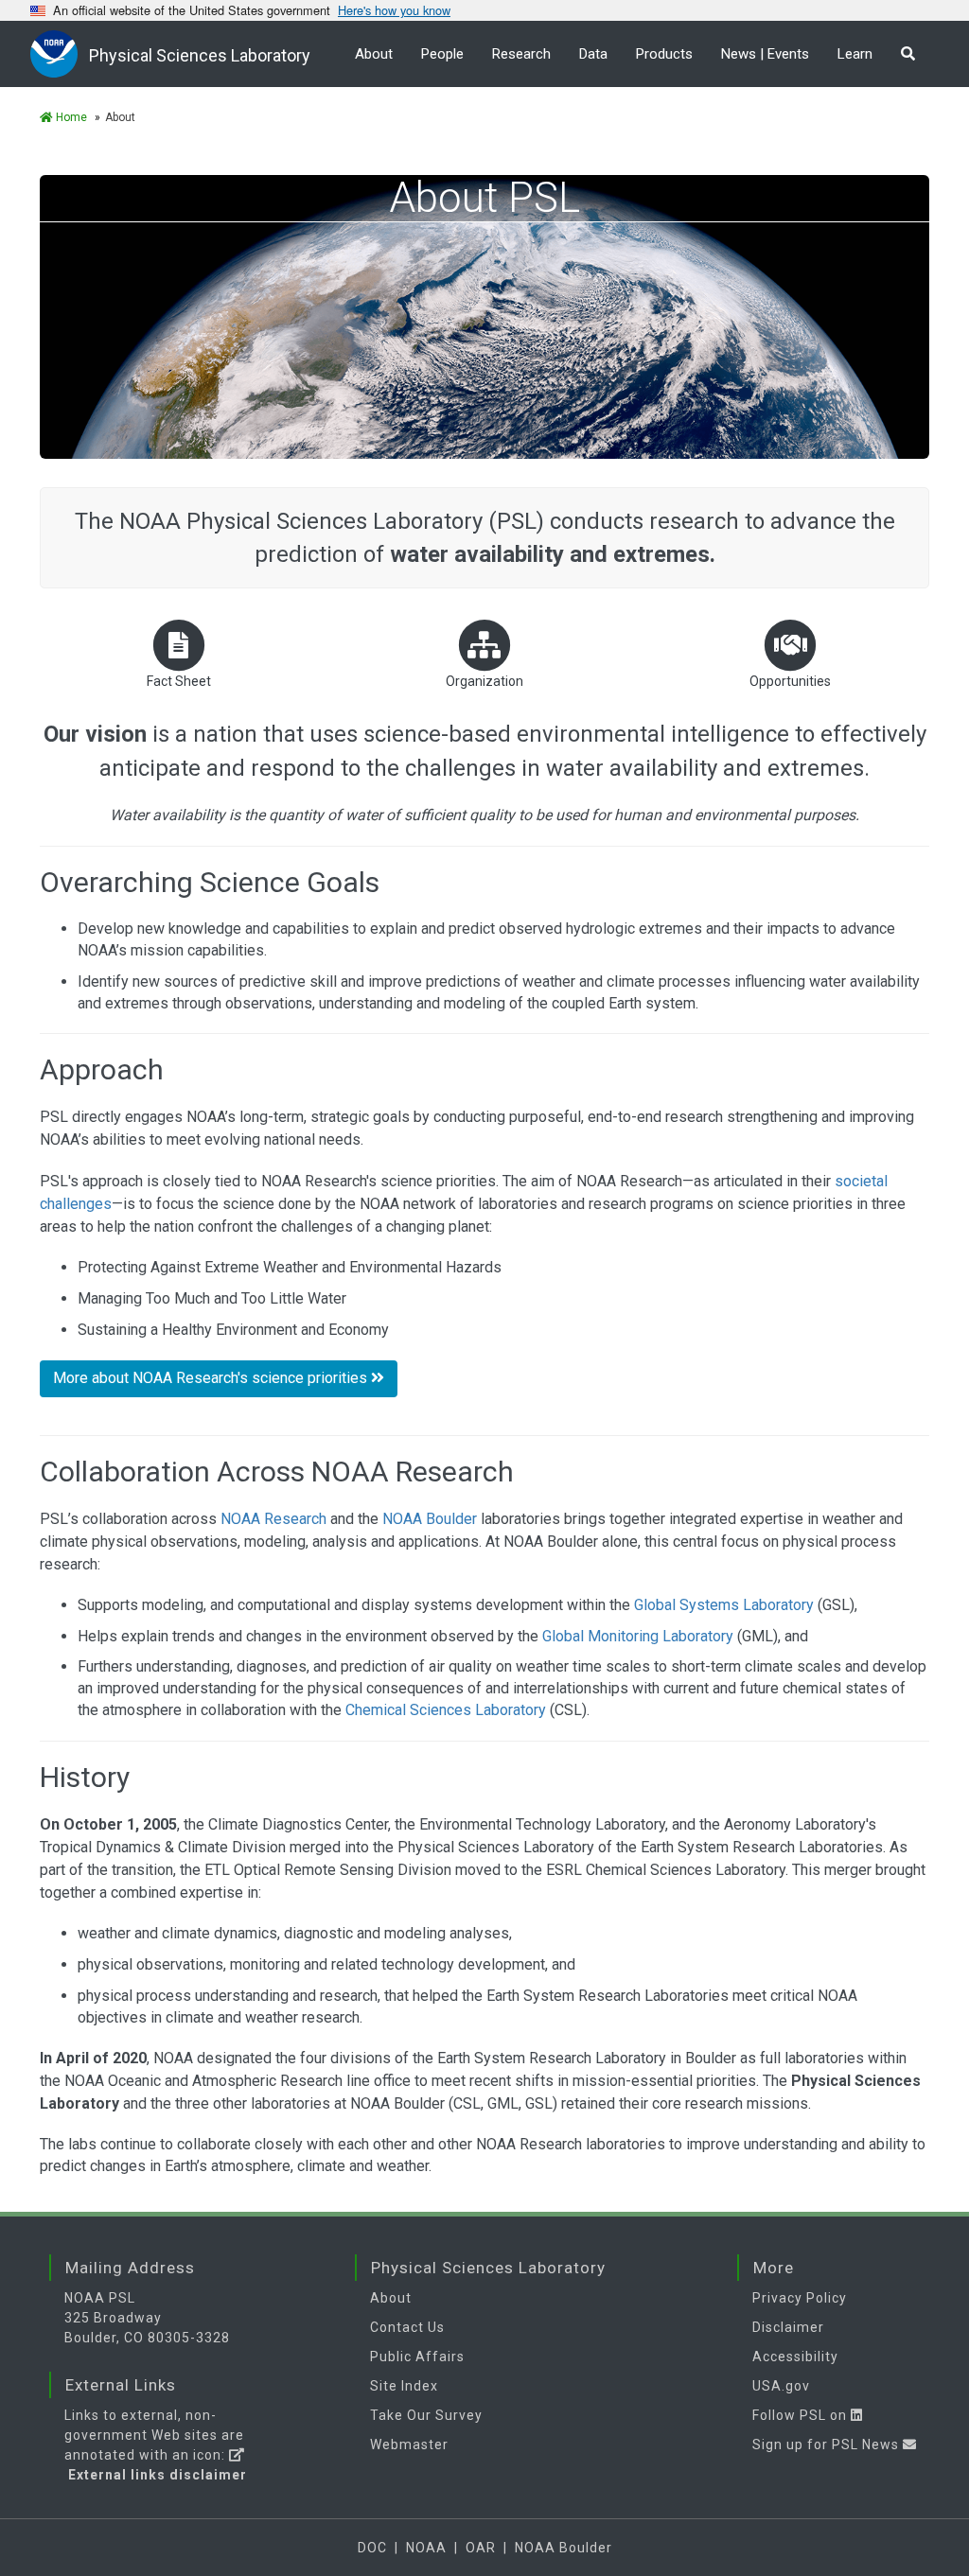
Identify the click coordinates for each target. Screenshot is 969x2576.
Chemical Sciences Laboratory (446, 1710)
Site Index (404, 2386)
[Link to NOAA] (60, 53)
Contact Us (407, 2327)
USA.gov (781, 2386)
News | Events (765, 54)
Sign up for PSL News (828, 2445)
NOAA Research (273, 1519)
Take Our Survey (426, 2415)
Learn (855, 54)
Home (70, 117)
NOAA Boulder (430, 1519)
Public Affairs (417, 2357)
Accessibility (795, 2357)
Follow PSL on (802, 2415)
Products (664, 54)
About (374, 54)
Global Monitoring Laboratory (638, 1636)
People (442, 54)
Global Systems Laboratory (724, 1605)
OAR (481, 2548)
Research (521, 54)
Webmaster (409, 2445)
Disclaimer (788, 2327)
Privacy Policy (800, 2298)
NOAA (426, 2548)
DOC (372, 2548)
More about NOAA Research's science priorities (212, 1378)
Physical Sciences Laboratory (200, 55)
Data (593, 54)
